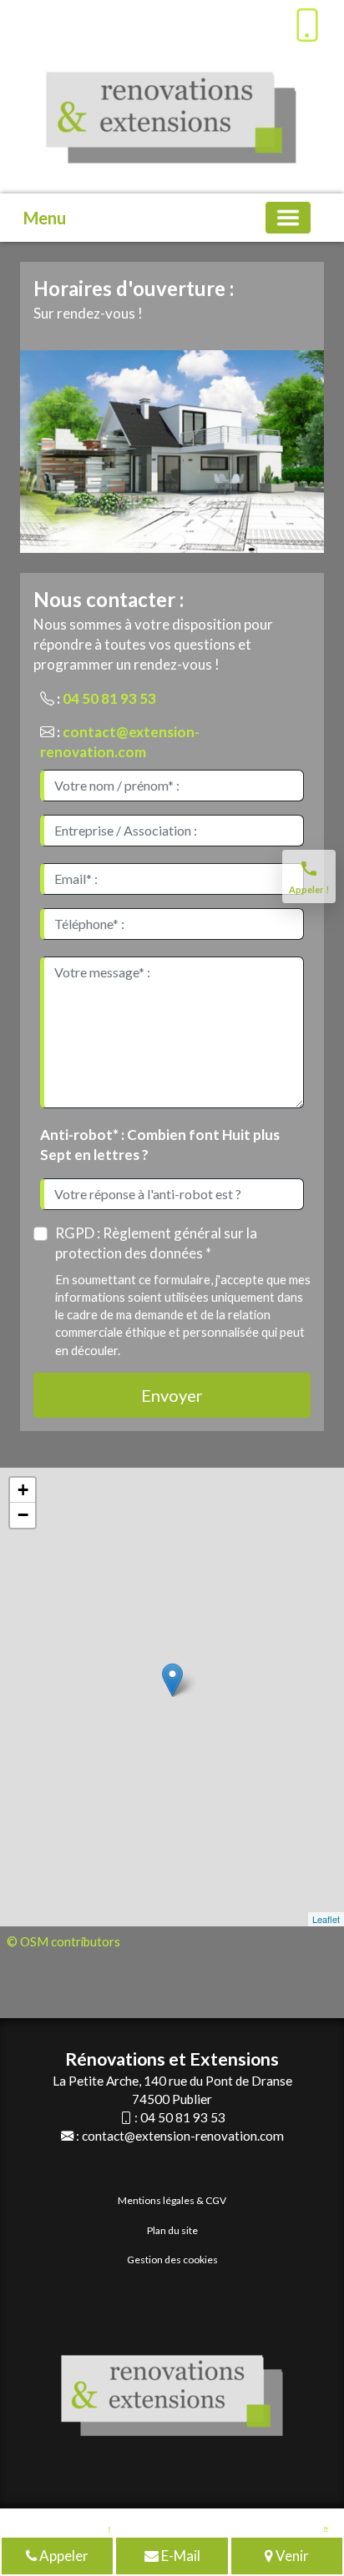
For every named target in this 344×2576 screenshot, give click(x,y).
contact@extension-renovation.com (183, 2136)
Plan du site (172, 2230)
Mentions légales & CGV (172, 2200)
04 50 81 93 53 (109, 698)
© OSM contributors (63, 1941)
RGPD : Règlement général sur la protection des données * (156, 1243)
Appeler (63, 2556)
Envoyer (172, 1395)
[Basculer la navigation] (288, 218)
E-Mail (180, 2556)
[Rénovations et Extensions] (38, 21)
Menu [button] (45, 218)
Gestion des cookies (172, 2260)
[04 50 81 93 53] (307, 25)
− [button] (23, 1515)
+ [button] (23, 1490)
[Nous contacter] (175, 21)
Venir (291, 2556)
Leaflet (326, 1919)
